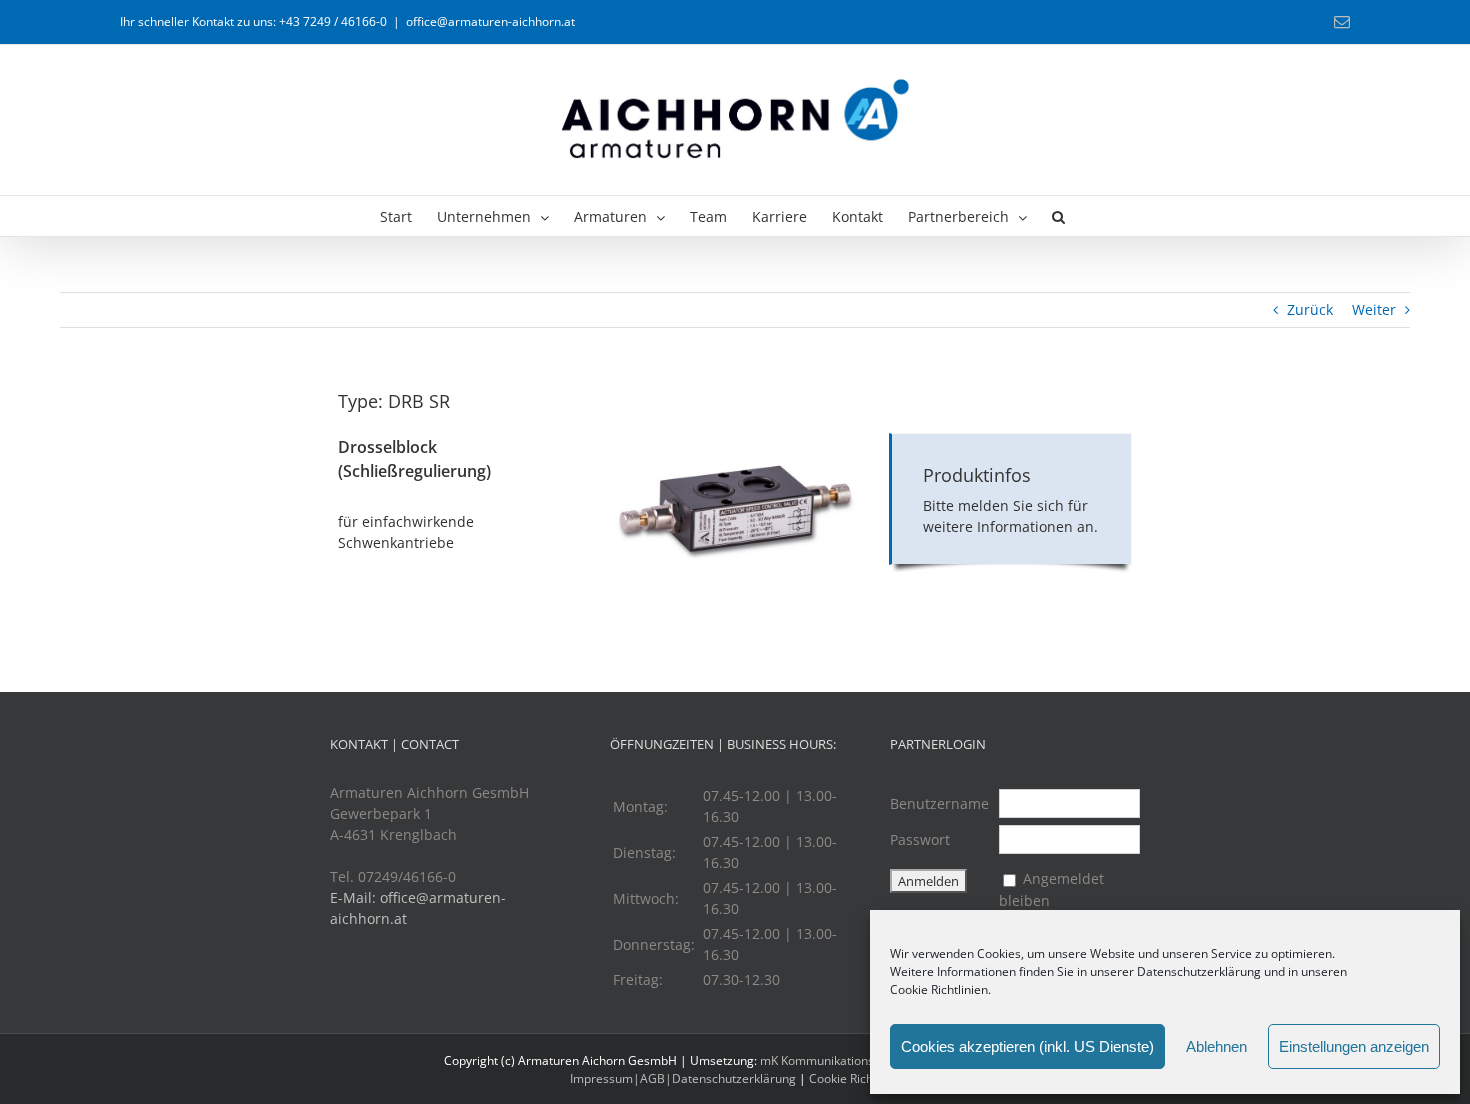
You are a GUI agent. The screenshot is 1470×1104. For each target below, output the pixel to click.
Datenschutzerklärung (1199, 971)
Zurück (1310, 309)
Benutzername (939, 803)
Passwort (920, 839)
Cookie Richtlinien (939, 989)
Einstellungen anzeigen (1354, 1046)
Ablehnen (1216, 1046)
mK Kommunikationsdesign (835, 1060)
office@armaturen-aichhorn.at (490, 21)
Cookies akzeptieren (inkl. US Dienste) (1027, 1046)
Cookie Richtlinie (854, 1078)
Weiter (1374, 309)
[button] (1058, 216)
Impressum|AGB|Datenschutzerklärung (683, 1078)
